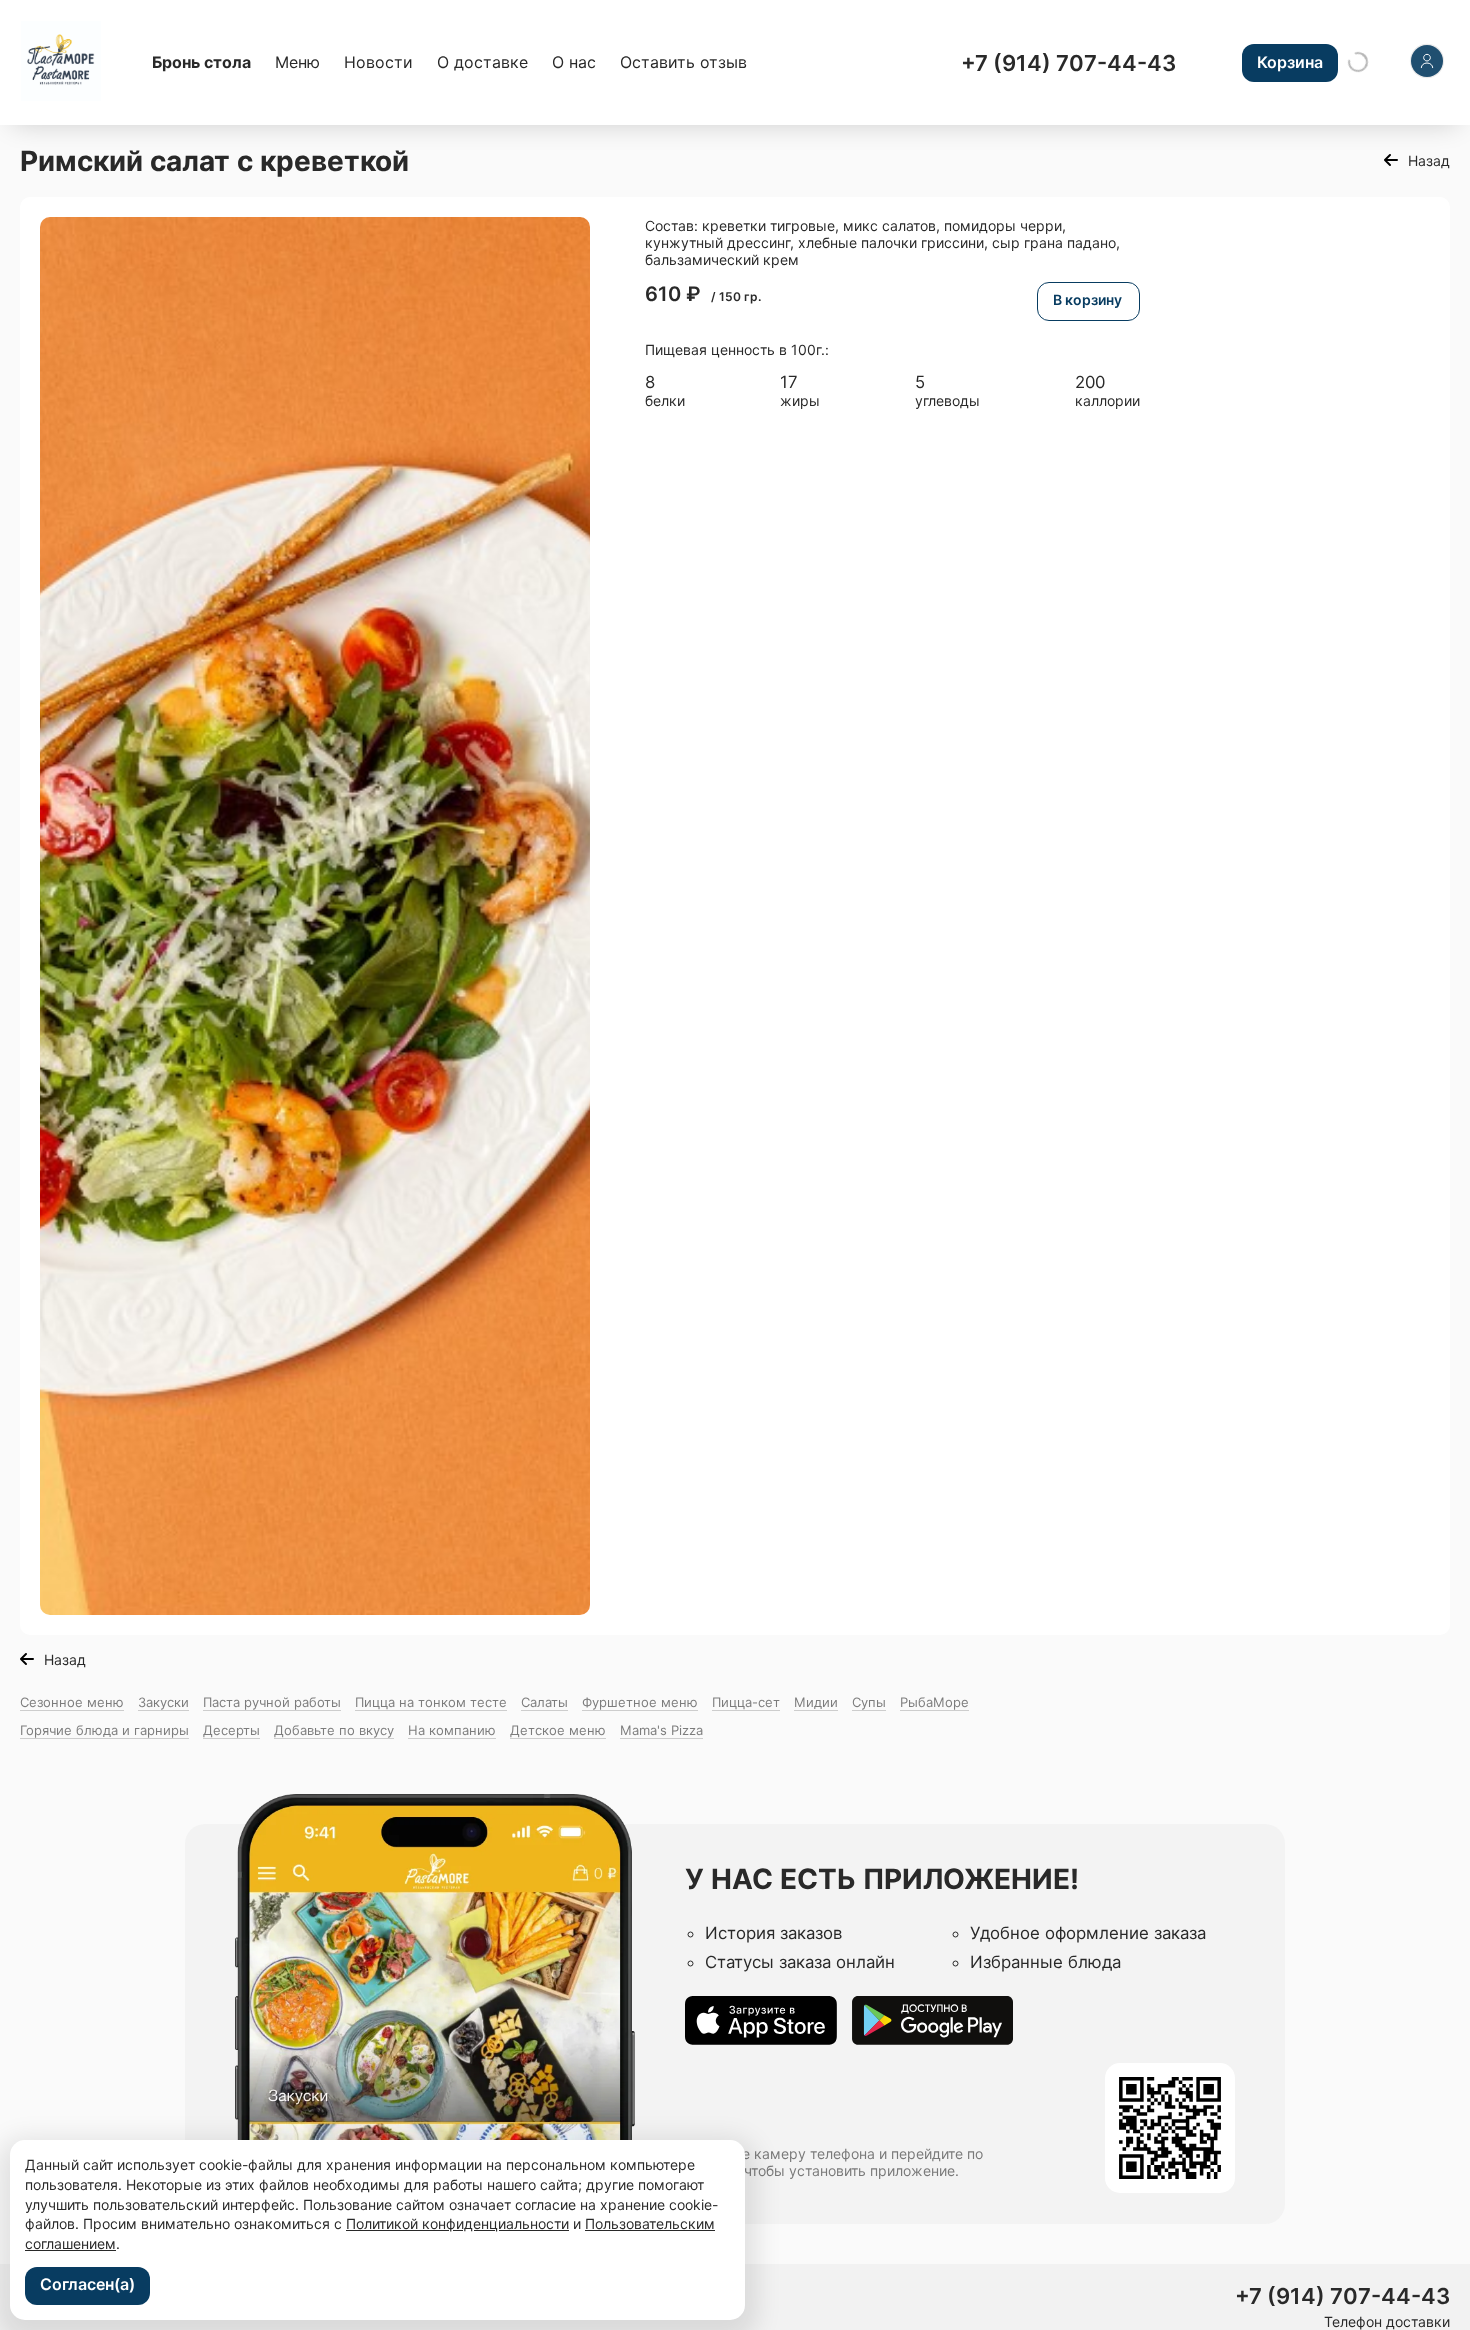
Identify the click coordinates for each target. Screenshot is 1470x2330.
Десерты (231, 1730)
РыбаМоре (934, 1702)
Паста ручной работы (272, 1702)
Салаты (544, 1702)
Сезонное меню (72, 1702)
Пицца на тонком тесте (431, 1702)
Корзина (1290, 62)
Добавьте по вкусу (334, 1730)
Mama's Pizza (661, 1730)
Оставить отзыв (683, 62)
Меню (297, 62)
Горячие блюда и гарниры (104, 1730)
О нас (574, 62)
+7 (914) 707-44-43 (1068, 63)
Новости (378, 62)
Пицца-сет (746, 1702)
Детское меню (558, 1730)
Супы (869, 1702)
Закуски (163, 1702)
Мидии (816, 1702)
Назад (1429, 160)
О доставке (482, 62)
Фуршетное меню (640, 1702)
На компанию (452, 1730)
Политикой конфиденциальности (457, 2223)
